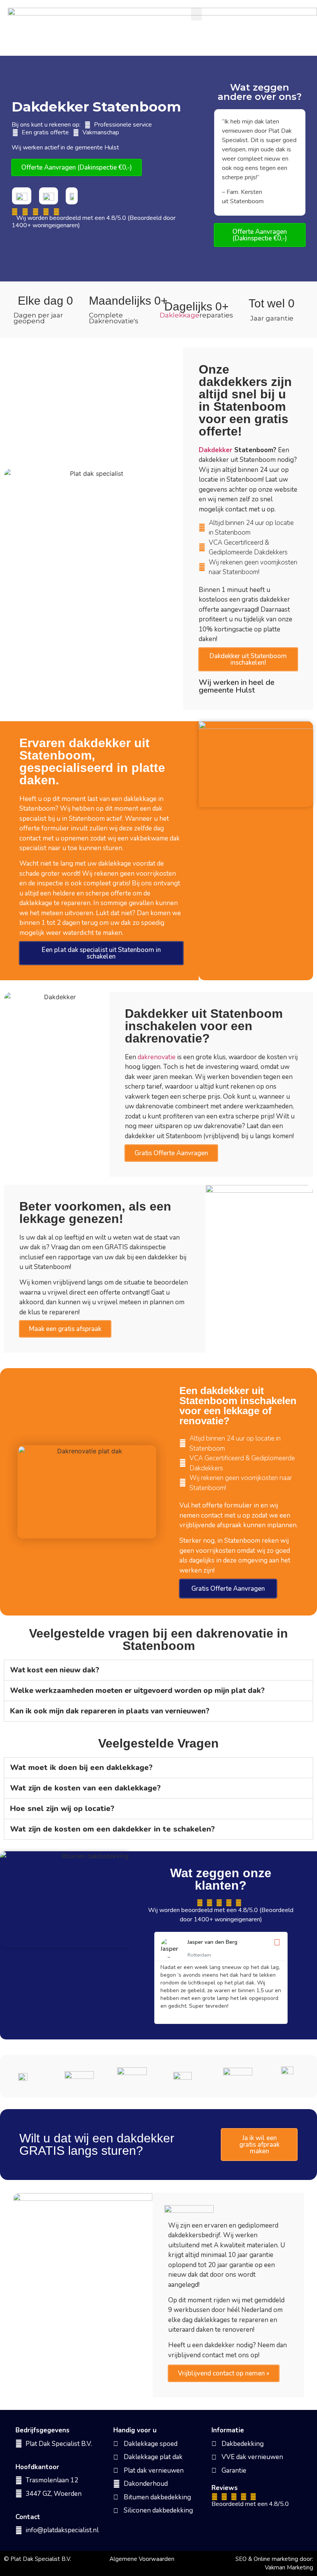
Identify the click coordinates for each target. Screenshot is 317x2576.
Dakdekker (216, 450)
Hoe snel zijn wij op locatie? (62, 1809)
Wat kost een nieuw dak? (55, 1670)
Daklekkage (180, 315)
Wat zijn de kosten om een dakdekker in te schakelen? (112, 1829)
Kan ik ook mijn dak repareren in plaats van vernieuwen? (110, 1711)
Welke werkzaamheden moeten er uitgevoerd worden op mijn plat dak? (137, 1691)
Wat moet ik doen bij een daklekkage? (81, 1767)
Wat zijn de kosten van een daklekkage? (85, 1788)
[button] (196, 14)
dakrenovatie (157, 1057)
